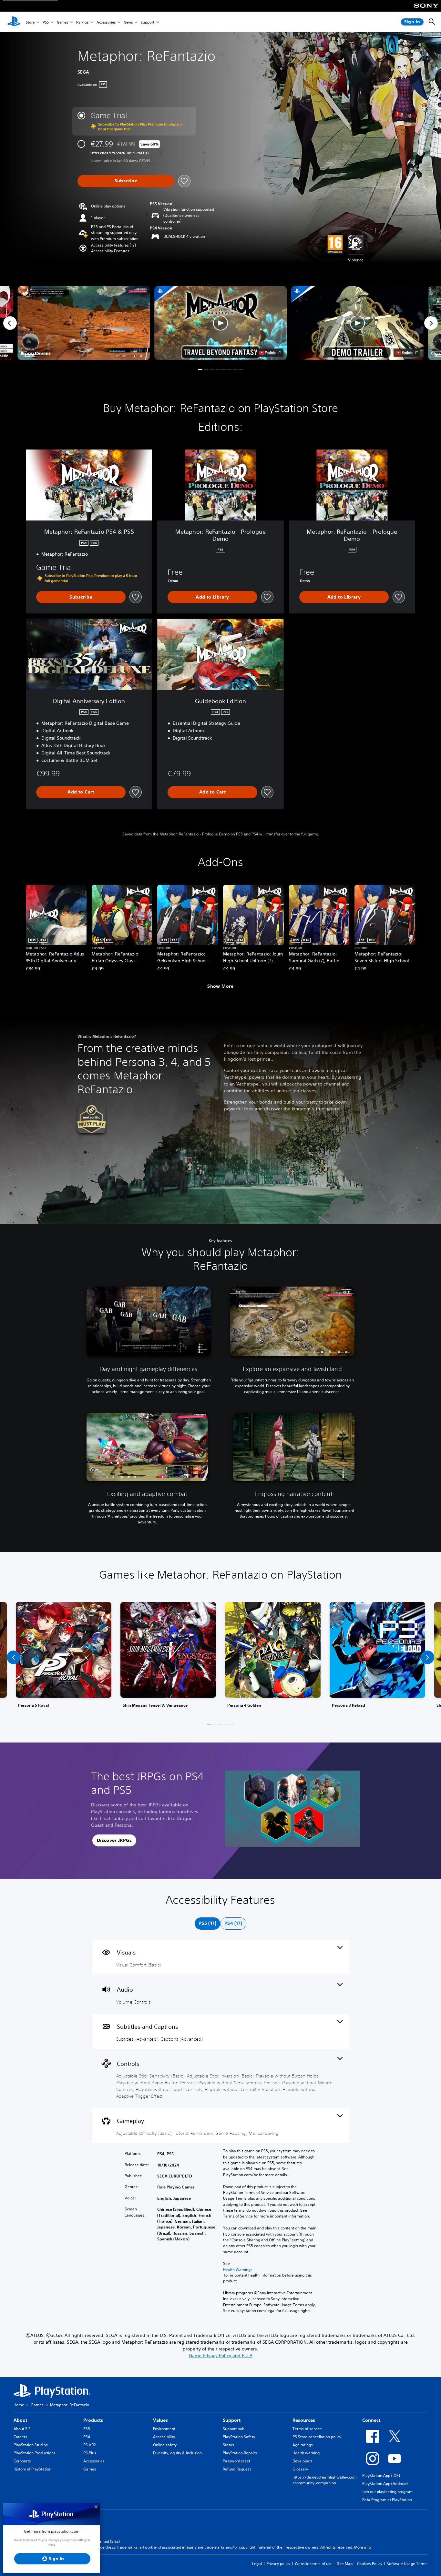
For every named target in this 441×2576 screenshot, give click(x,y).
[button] (110, 251)
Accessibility (164, 2437)
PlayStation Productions (35, 2453)
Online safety (165, 2445)
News (128, 22)
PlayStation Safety (239, 2437)
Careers (20, 2437)
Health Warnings (238, 2270)
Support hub (234, 2429)
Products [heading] (93, 2420)
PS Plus (82, 22)
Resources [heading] (304, 2420)
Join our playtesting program (387, 2492)
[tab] (207, 1924)
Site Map (345, 2564)
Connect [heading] (371, 2420)
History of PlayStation (32, 2469)
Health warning (306, 2453)
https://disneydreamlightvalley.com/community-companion (325, 2480)
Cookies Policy (370, 2564)
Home (19, 2405)
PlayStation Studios (31, 2445)
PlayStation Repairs (240, 2453)
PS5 (46, 22)
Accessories (106, 22)
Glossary (300, 2469)
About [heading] (20, 2420)
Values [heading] (160, 2420)
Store (30, 22)
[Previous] (10, 323)
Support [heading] (232, 2420)
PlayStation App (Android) (385, 2484)
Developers (303, 2461)
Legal (257, 2564)
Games (62, 22)
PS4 (87, 2437)
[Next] (431, 323)
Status (228, 2445)
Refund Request (237, 2469)
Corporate (22, 2461)
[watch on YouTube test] (270, 353)
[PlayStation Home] (14, 22)
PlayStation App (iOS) (381, 2475)
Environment (164, 2429)
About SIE (22, 2429)
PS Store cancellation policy (317, 2437)
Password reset (236, 2461)
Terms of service (307, 2429)
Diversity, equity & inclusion (177, 2453)
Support (148, 22)
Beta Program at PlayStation (387, 2500)
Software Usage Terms (407, 2564)
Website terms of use (314, 2564)
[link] (64, 1657)
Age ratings (303, 2445)
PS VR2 (89, 2445)
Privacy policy (278, 2564)
